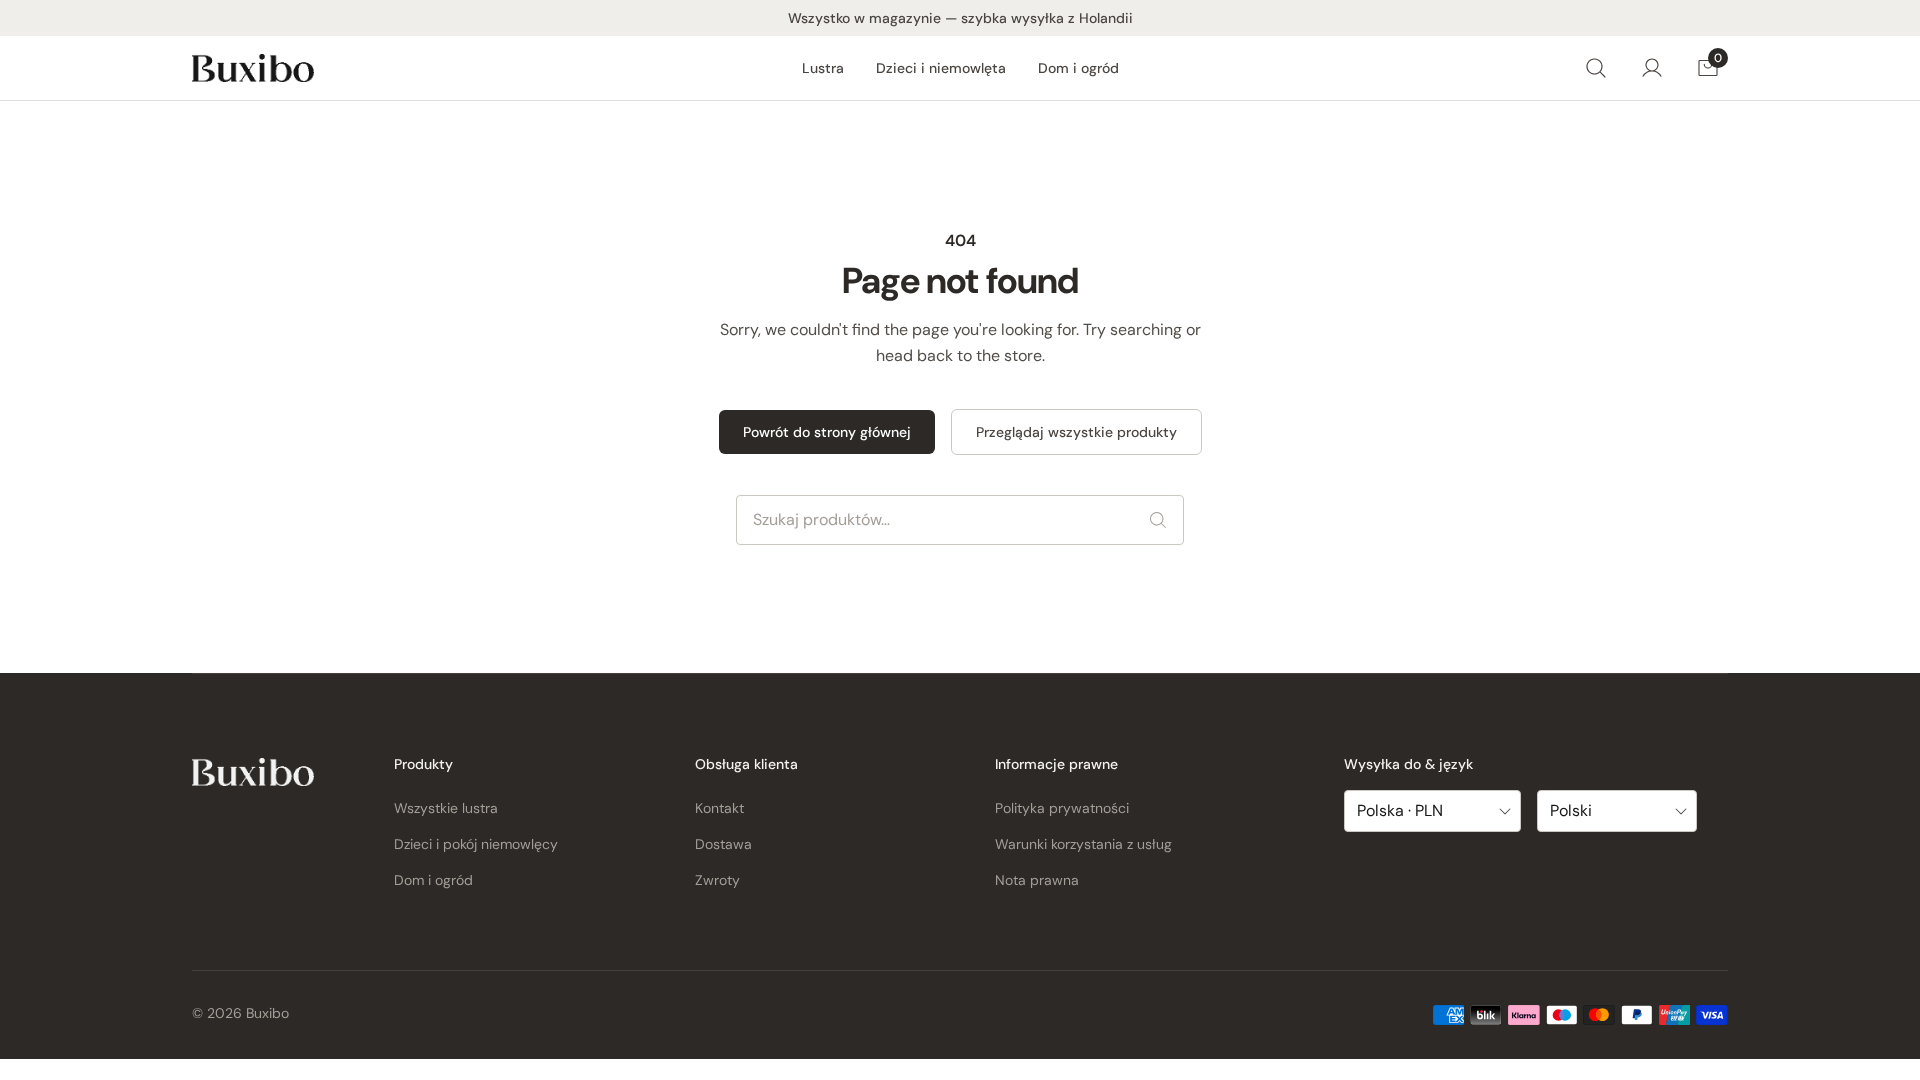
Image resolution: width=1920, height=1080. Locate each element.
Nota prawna (1037, 880)
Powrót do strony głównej (827, 432)
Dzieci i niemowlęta (941, 68)
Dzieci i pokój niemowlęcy (476, 844)
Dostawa (723, 844)
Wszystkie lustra (446, 808)
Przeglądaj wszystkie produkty (1076, 432)
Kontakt (719, 808)
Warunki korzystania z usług (1083, 844)
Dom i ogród (1078, 68)
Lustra (823, 68)
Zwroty (717, 880)
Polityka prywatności (1062, 808)
